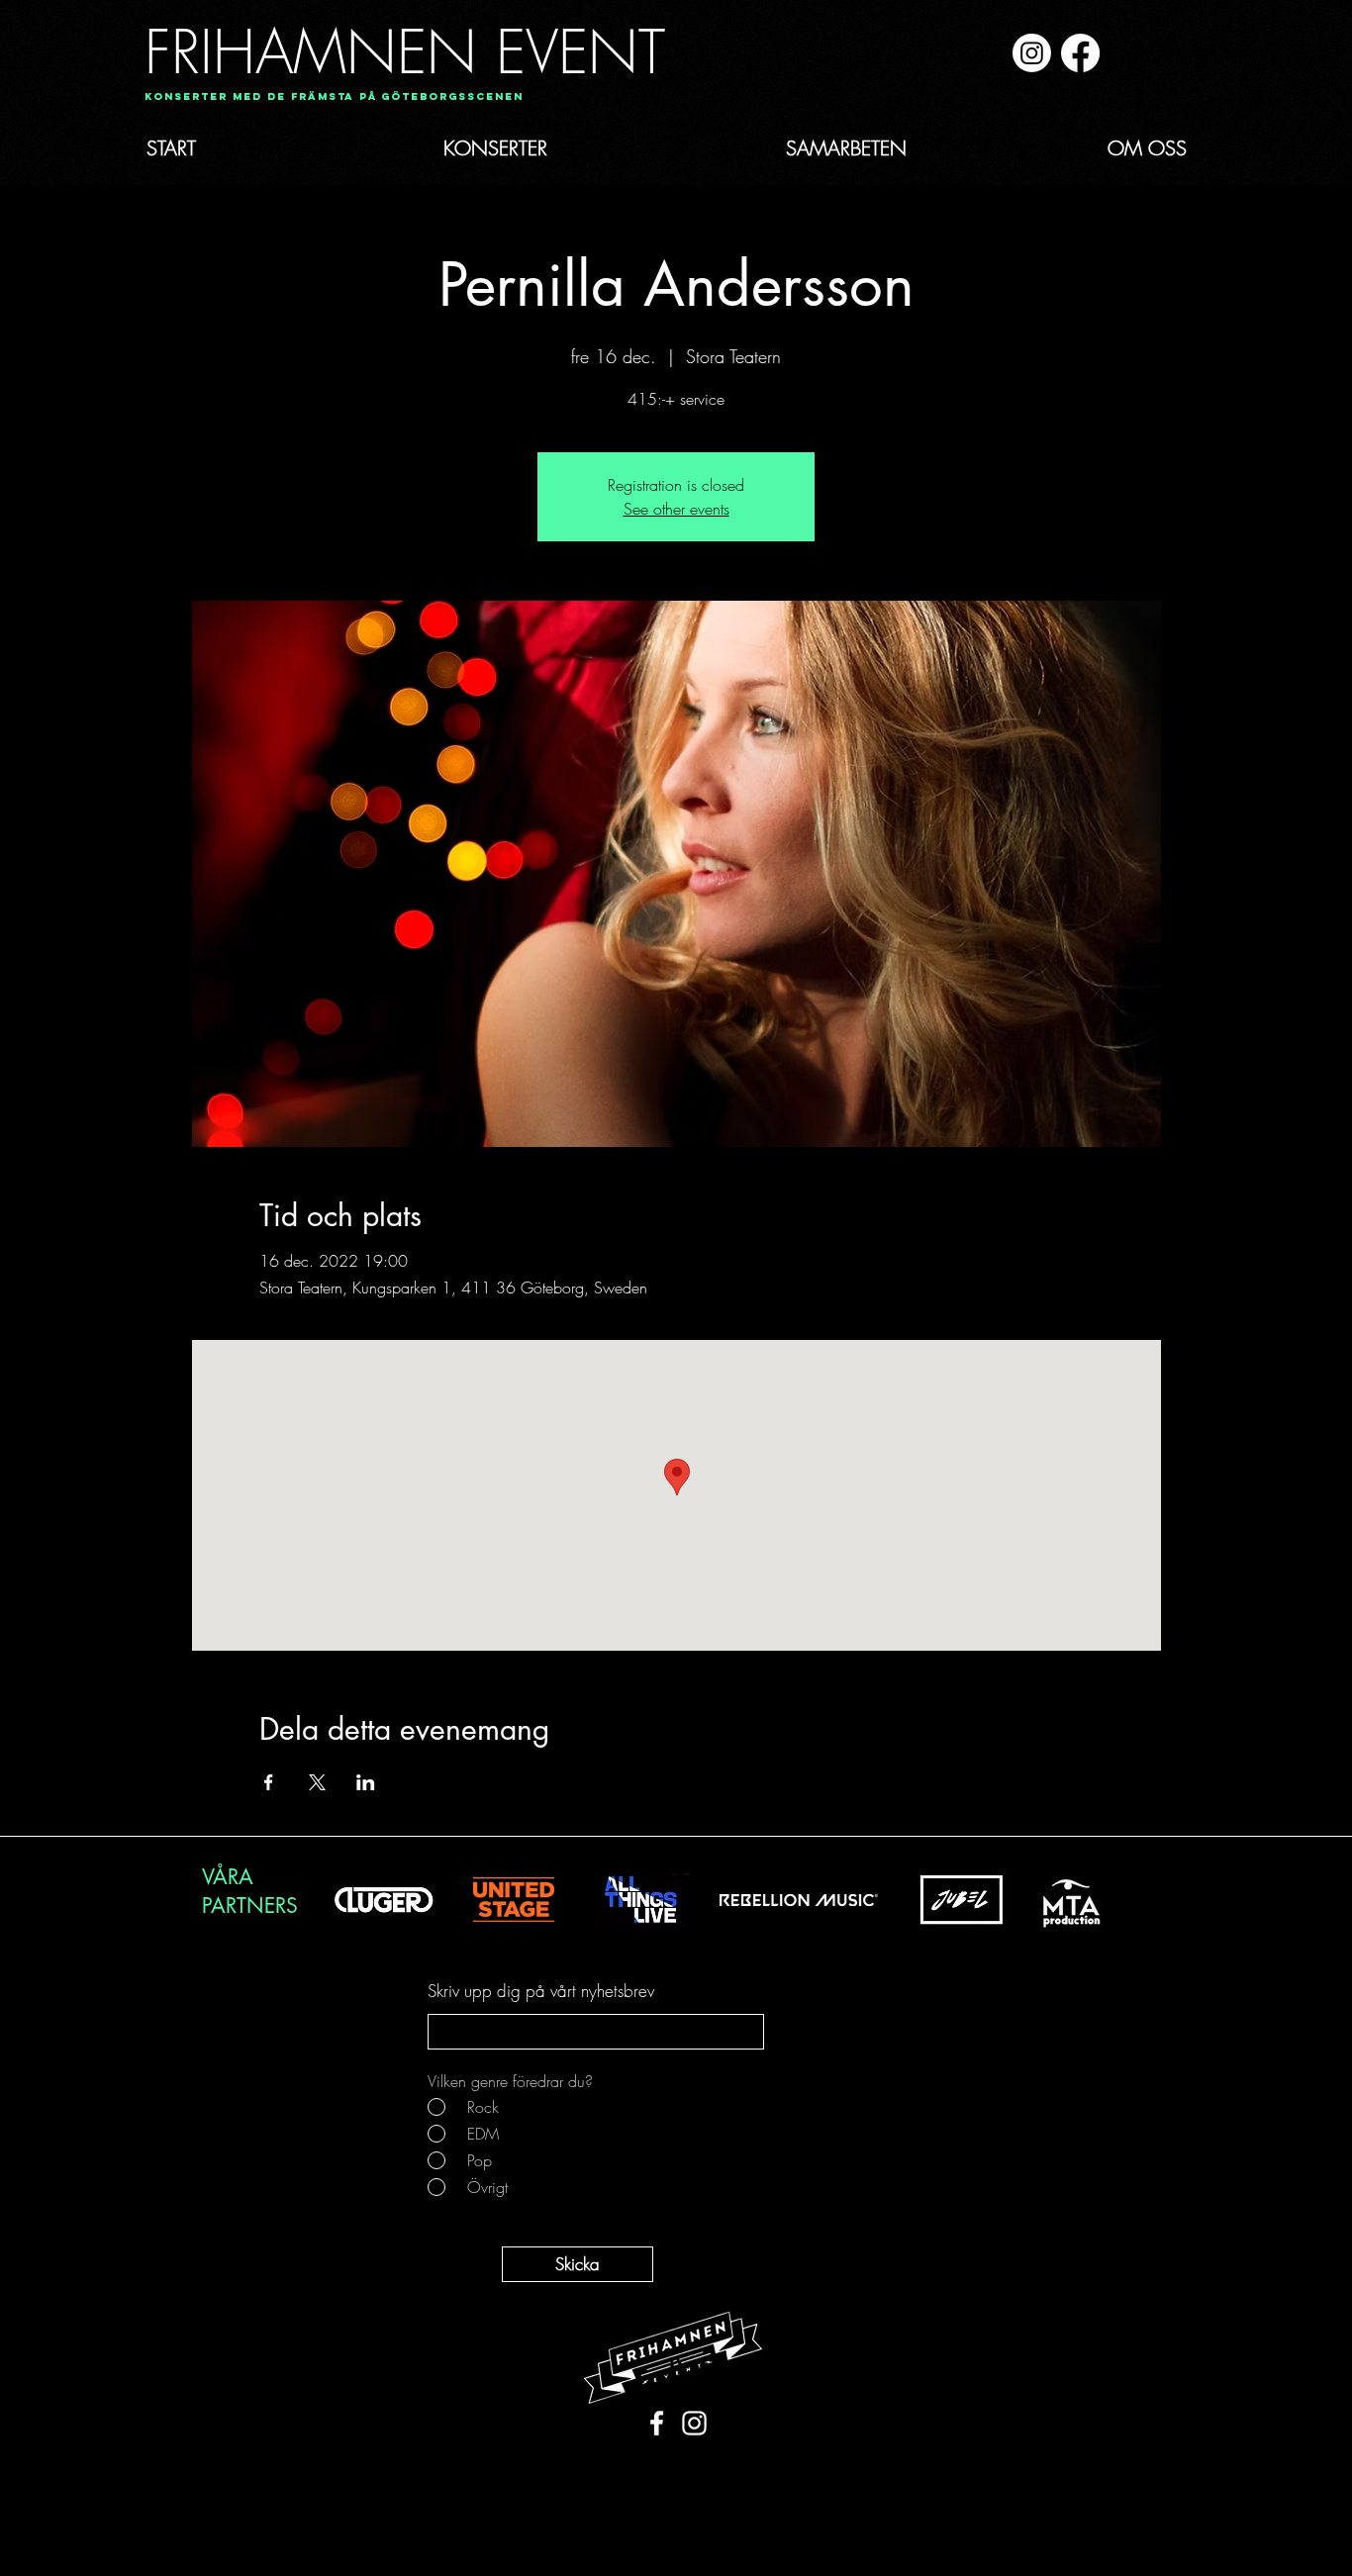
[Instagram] (1032, 53)
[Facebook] (1080, 53)
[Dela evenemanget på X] (317, 1782)
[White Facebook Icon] (657, 2423)
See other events (676, 509)
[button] (327, 97)
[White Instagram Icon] (694, 2423)
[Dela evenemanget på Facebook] (269, 1782)
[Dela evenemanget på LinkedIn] (366, 1782)
